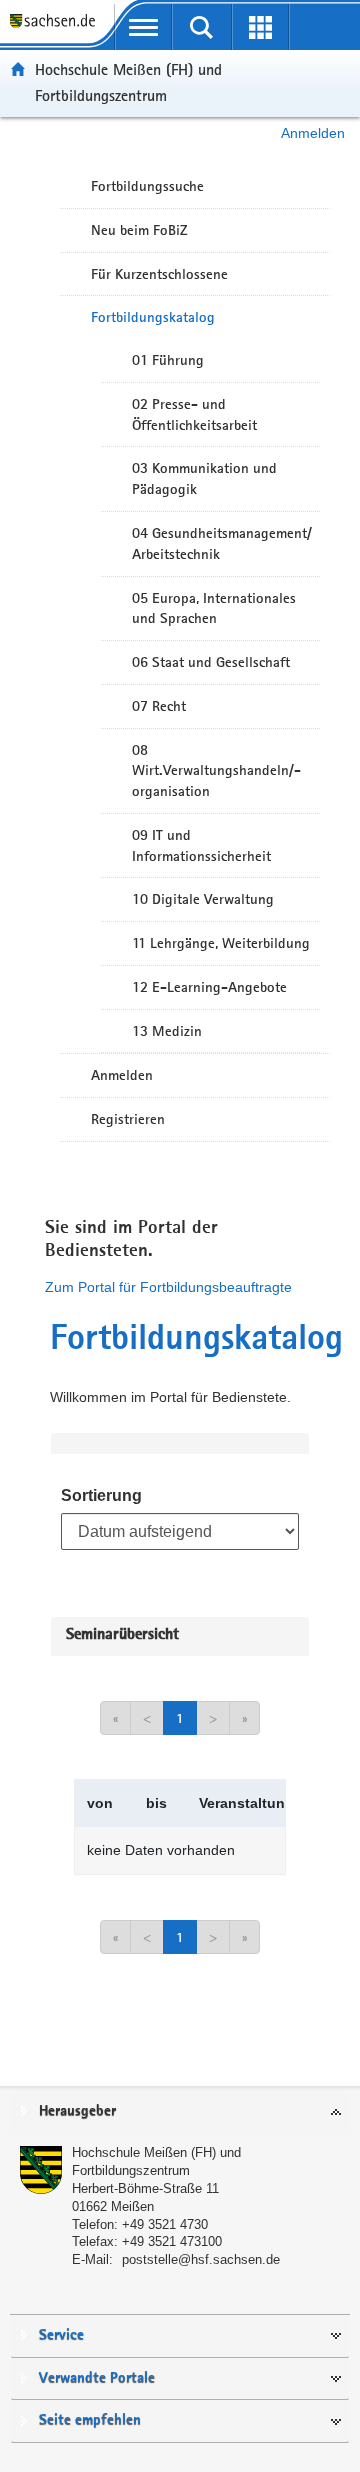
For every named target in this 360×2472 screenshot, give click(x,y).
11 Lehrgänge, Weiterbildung (221, 943)
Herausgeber (77, 2111)
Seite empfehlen (90, 2420)
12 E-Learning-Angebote (209, 987)
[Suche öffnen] (202, 27)
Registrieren (128, 1119)
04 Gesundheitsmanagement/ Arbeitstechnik (222, 543)
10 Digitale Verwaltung (203, 899)
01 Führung (168, 360)
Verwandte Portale (97, 2378)
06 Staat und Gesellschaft (211, 662)
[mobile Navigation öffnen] (143, 27)
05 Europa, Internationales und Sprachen (214, 608)
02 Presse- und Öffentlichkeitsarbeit (194, 414)
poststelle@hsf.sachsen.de (201, 2259)
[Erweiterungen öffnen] (260, 27)
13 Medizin (167, 1031)
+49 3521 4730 (165, 2224)
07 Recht (159, 706)
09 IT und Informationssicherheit (201, 845)
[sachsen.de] (57, 30)
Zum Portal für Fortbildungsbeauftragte (168, 1287)
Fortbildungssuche (147, 186)
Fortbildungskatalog (153, 317)
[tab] (180, 2112)
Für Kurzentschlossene (159, 274)
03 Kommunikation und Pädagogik (204, 478)
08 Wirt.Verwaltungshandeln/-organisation (216, 771)
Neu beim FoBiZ (139, 230)
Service (61, 2335)
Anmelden (313, 133)
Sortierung (101, 1495)
